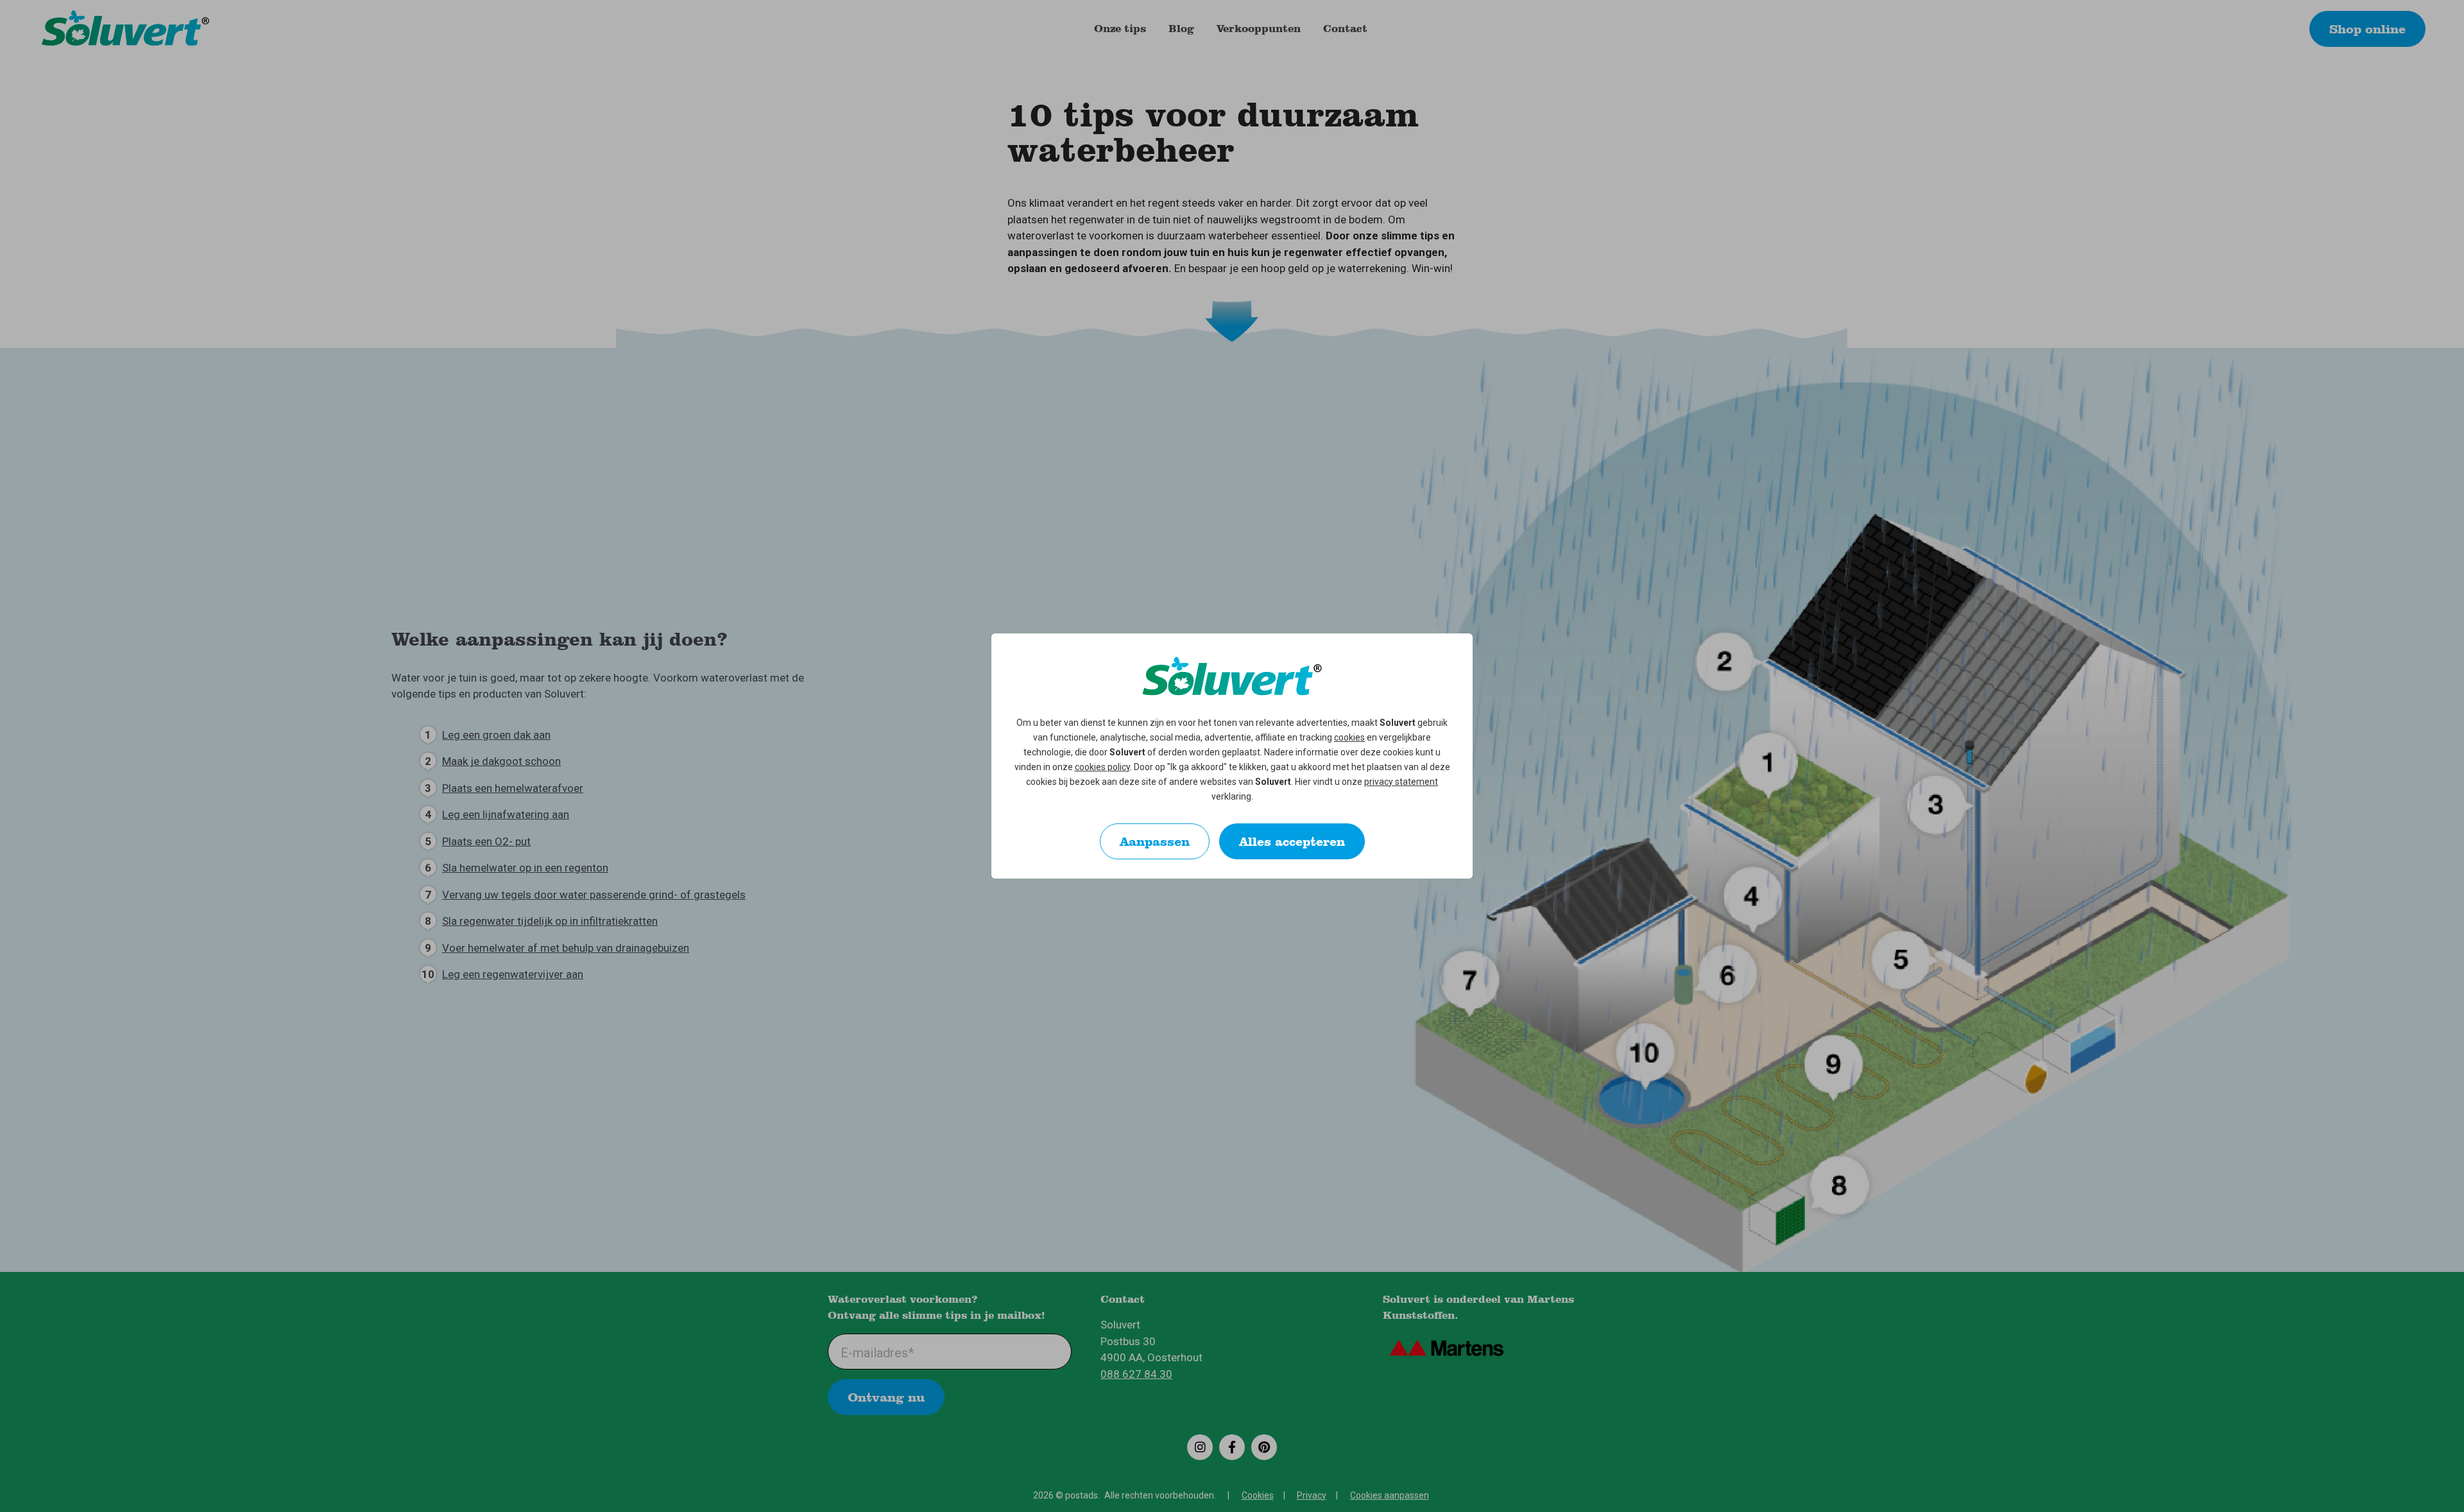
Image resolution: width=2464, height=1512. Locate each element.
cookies (1349, 737)
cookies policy (1102, 767)
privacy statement (1401, 782)
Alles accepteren (1292, 841)
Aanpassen (1155, 841)
